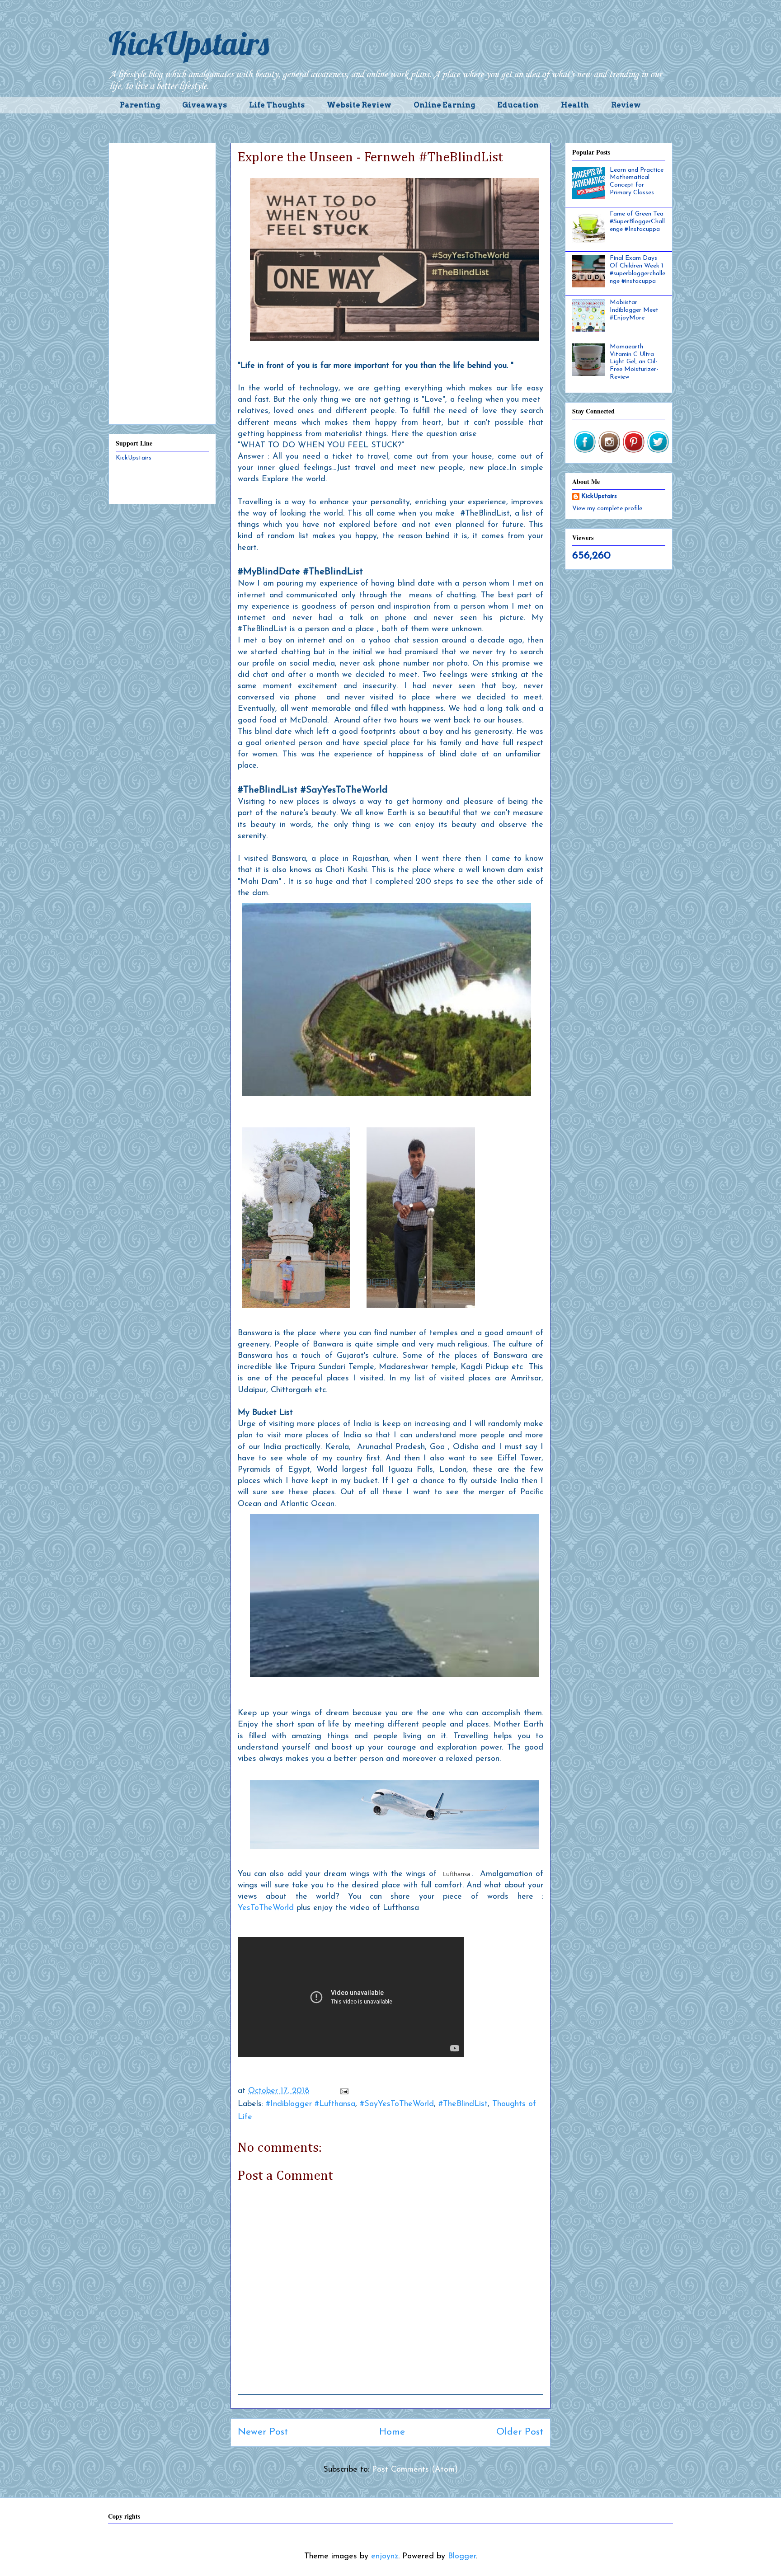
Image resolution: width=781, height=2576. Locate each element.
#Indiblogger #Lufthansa (311, 2104)
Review (626, 105)
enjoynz (385, 2557)
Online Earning (444, 105)
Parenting (140, 105)
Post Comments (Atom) (415, 2470)
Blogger (462, 2557)
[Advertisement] (162, 282)
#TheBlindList (463, 2104)
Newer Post (263, 2432)
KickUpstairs (189, 43)
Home (392, 2432)
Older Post (520, 2432)
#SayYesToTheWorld (397, 2104)
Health (575, 105)
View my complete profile (607, 509)
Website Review (359, 105)
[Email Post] (344, 2091)
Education (518, 105)
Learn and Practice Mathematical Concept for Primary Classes (637, 181)
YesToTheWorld (266, 1908)
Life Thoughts (277, 105)
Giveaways (205, 105)
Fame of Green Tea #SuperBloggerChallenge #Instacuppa (637, 222)
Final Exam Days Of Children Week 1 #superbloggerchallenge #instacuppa (638, 270)
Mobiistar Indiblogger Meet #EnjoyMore (634, 310)
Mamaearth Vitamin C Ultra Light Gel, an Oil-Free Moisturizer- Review (634, 362)
